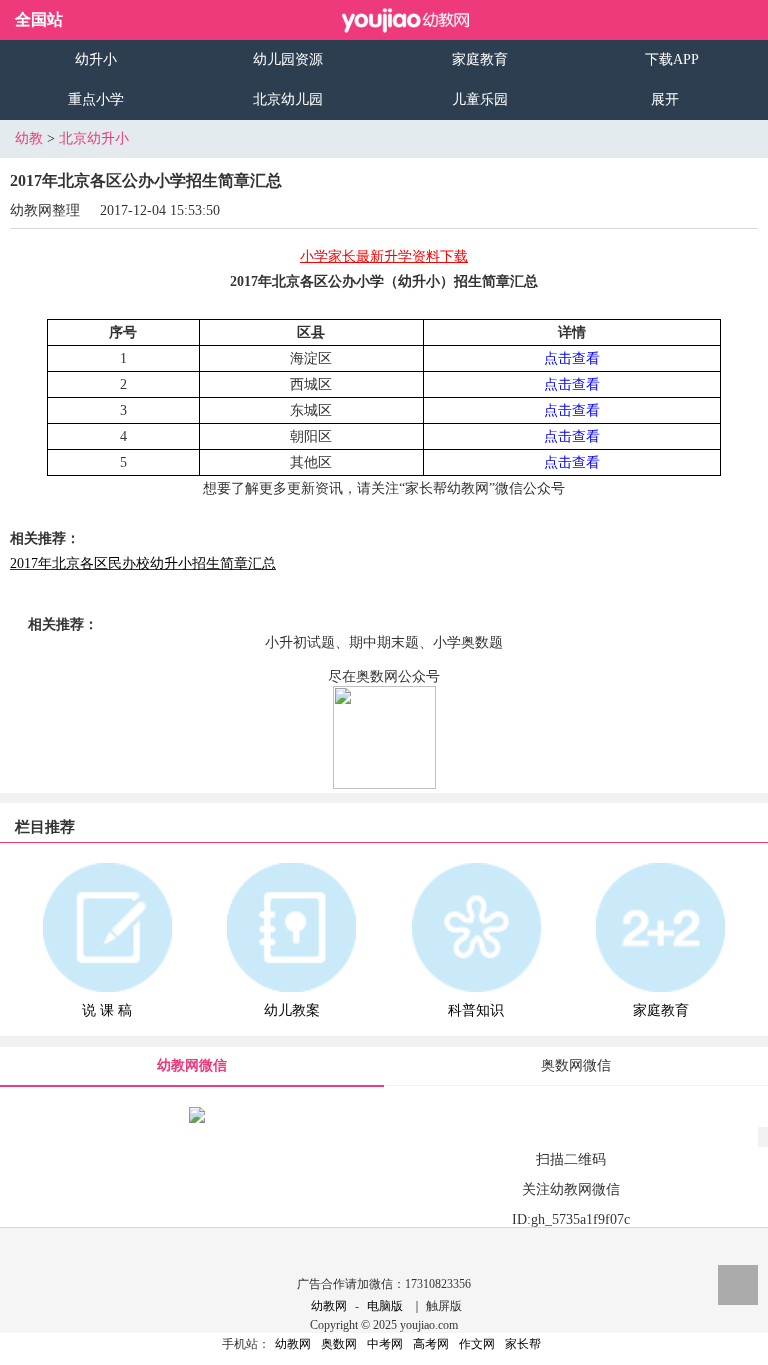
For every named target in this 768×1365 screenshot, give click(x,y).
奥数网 (339, 1344)
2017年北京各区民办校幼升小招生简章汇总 (143, 563)
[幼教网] (406, 20)
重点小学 (96, 99)
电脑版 (385, 1306)
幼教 (29, 138)
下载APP (672, 59)
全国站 (39, 19)
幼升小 (96, 59)
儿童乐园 (480, 99)
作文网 (477, 1344)
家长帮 (523, 1344)
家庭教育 (480, 59)
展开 (665, 99)
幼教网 (329, 1306)
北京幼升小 (94, 138)
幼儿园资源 (288, 59)
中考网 (385, 1344)
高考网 (431, 1344)
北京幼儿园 (288, 99)
